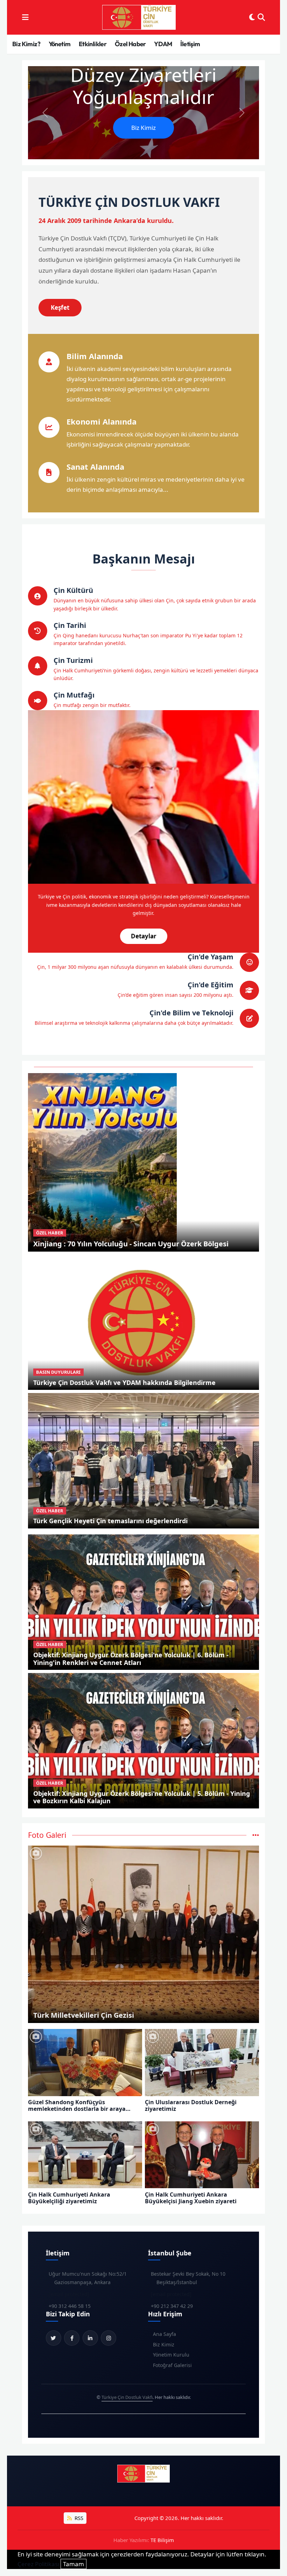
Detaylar (144, 936)
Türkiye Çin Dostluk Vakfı (127, 2397)
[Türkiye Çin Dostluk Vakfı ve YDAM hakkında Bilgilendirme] (144, 1322)
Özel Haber (130, 44)
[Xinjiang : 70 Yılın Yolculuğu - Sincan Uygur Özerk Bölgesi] (102, 1161)
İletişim (190, 44)
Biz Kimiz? (26, 44)
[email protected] (69, 2294)
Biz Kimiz (143, 128)
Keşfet (60, 307)
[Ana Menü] (25, 17)
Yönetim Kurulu (171, 2355)
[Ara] (261, 17)
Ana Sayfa (164, 2334)
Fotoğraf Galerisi (172, 2365)
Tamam (73, 2564)
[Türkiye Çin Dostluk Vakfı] (139, 17)
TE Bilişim (162, 2540)
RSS (78, 2518)
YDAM (163, 44)
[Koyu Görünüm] (252, 17)
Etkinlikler (93, 44)
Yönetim (60, 44)
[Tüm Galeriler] (256, 1835)
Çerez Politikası (38, 2564)
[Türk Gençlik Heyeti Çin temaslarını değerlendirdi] (144, 1460)
